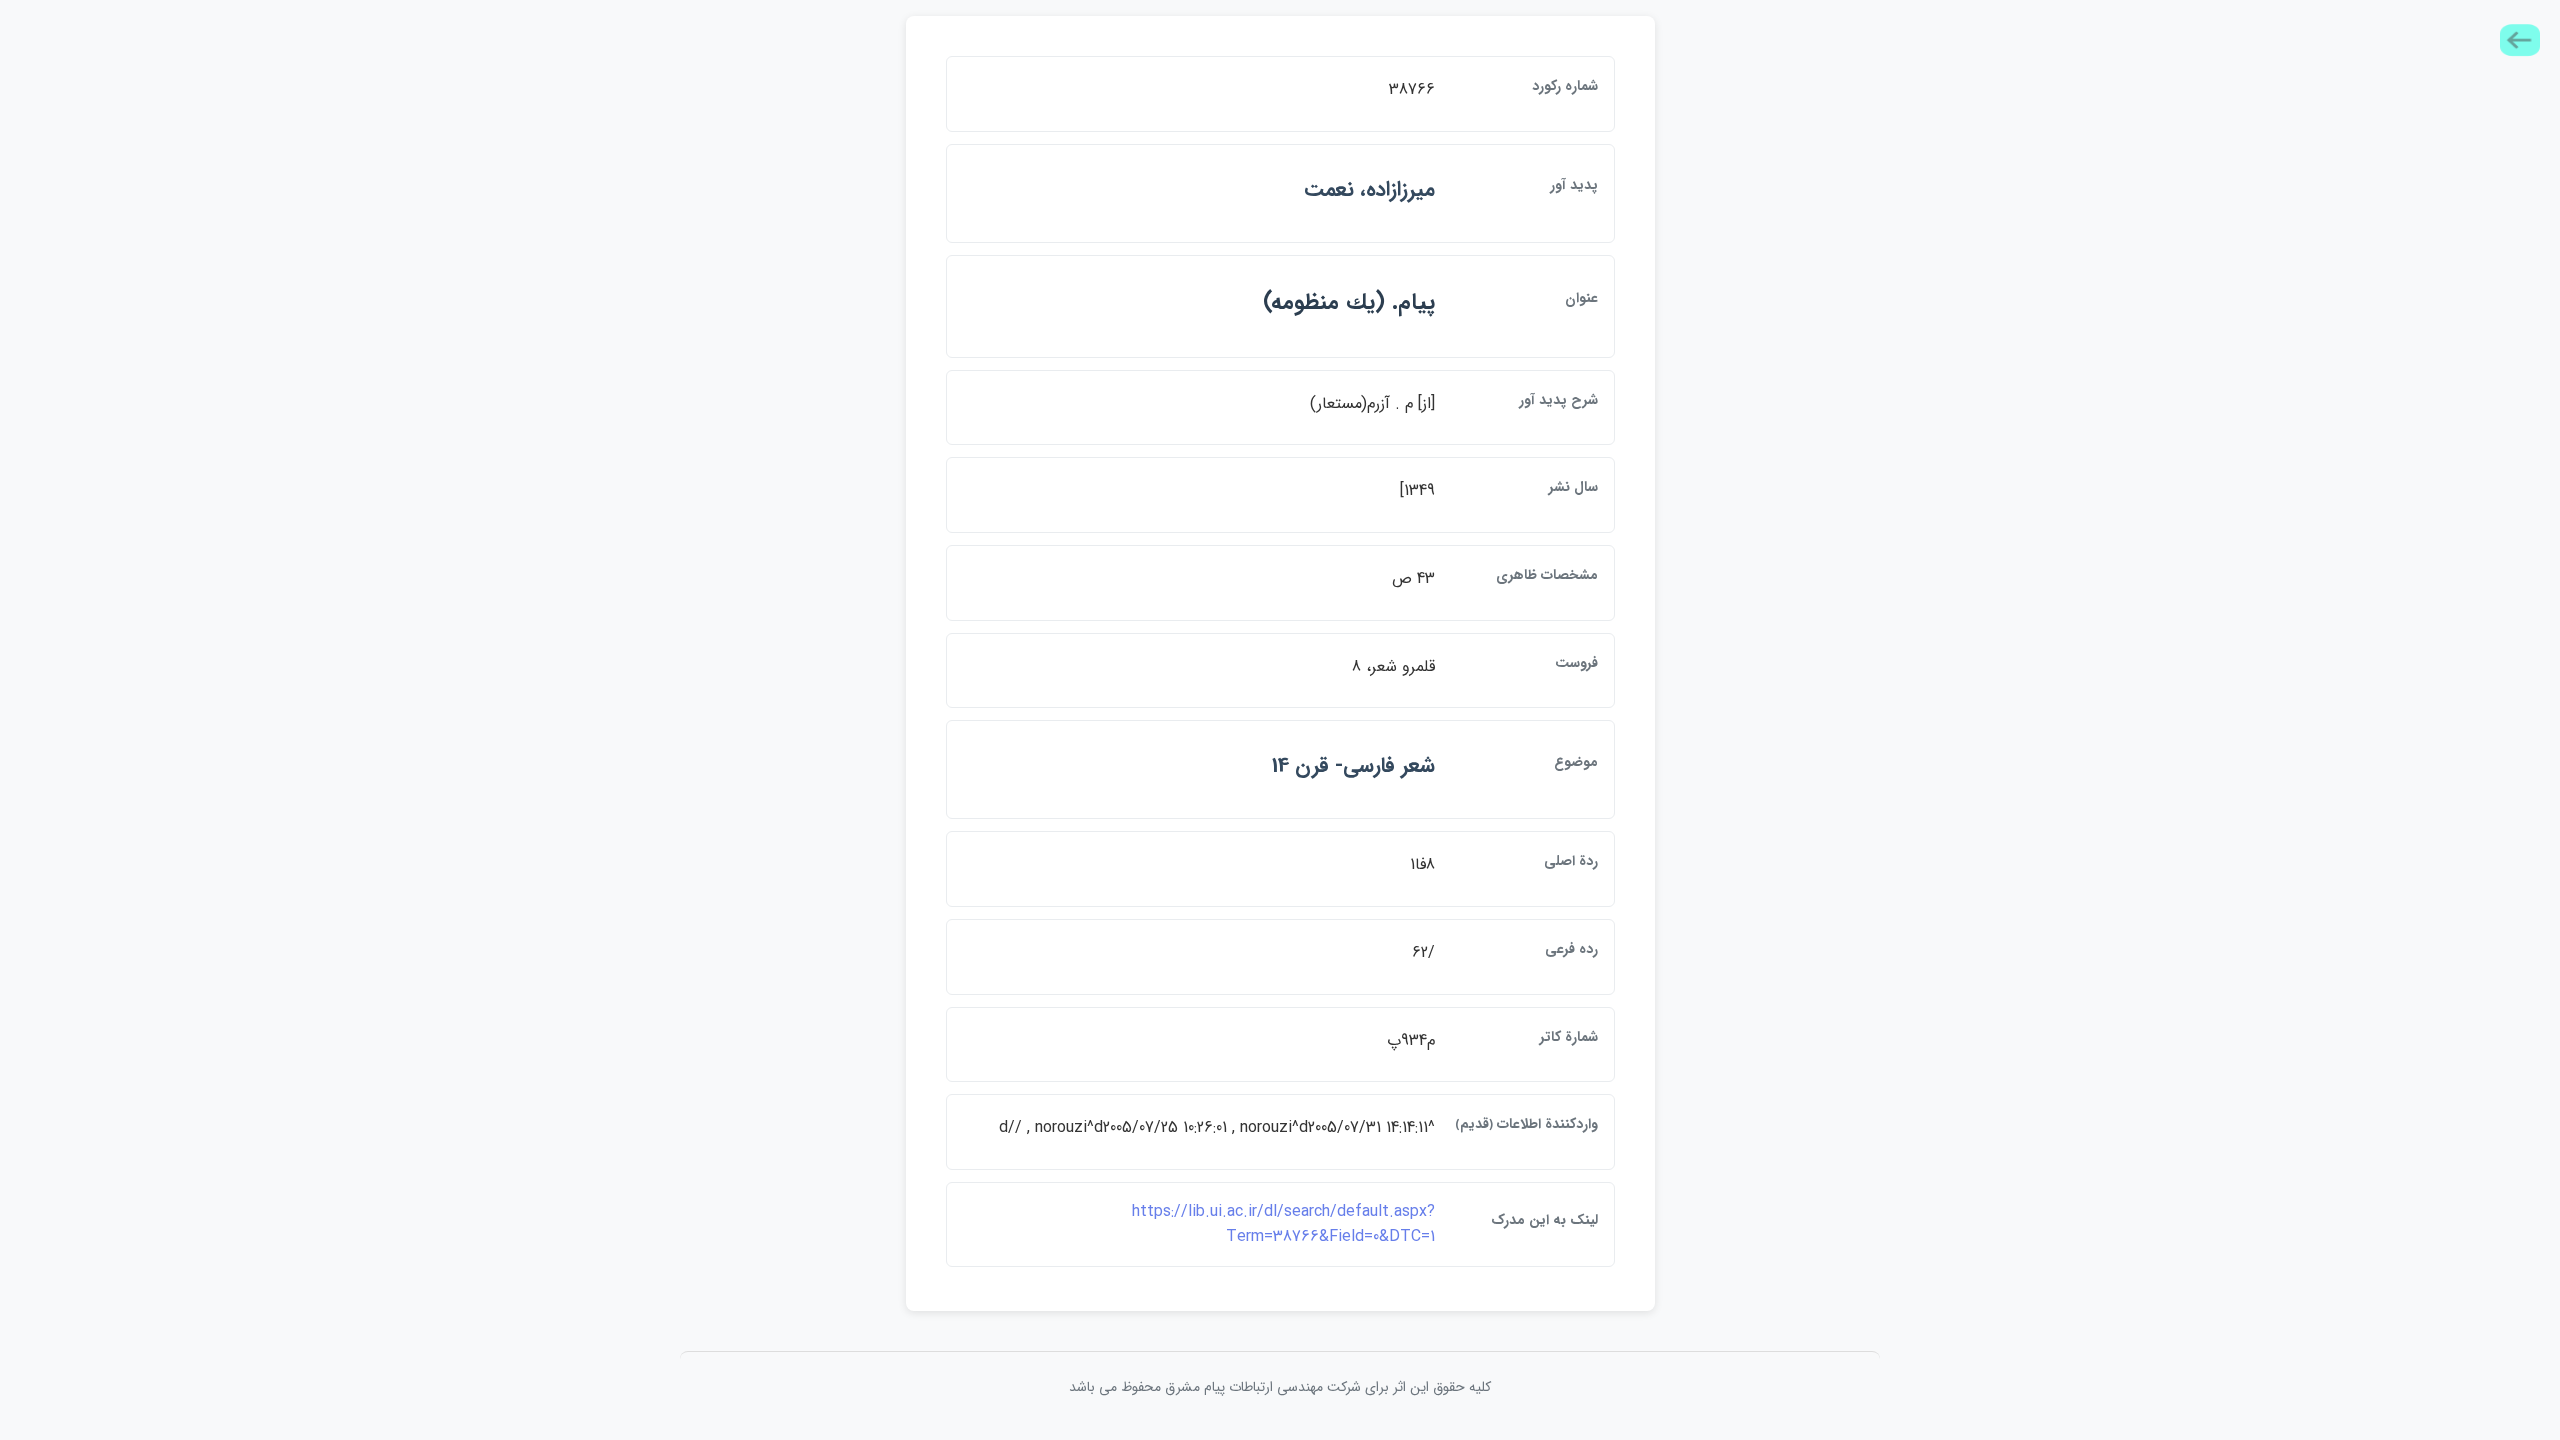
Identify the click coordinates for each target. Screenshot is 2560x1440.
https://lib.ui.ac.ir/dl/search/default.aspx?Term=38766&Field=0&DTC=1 (1283, 1224)
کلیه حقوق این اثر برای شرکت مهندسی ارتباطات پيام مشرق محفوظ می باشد (1280, 1387)
